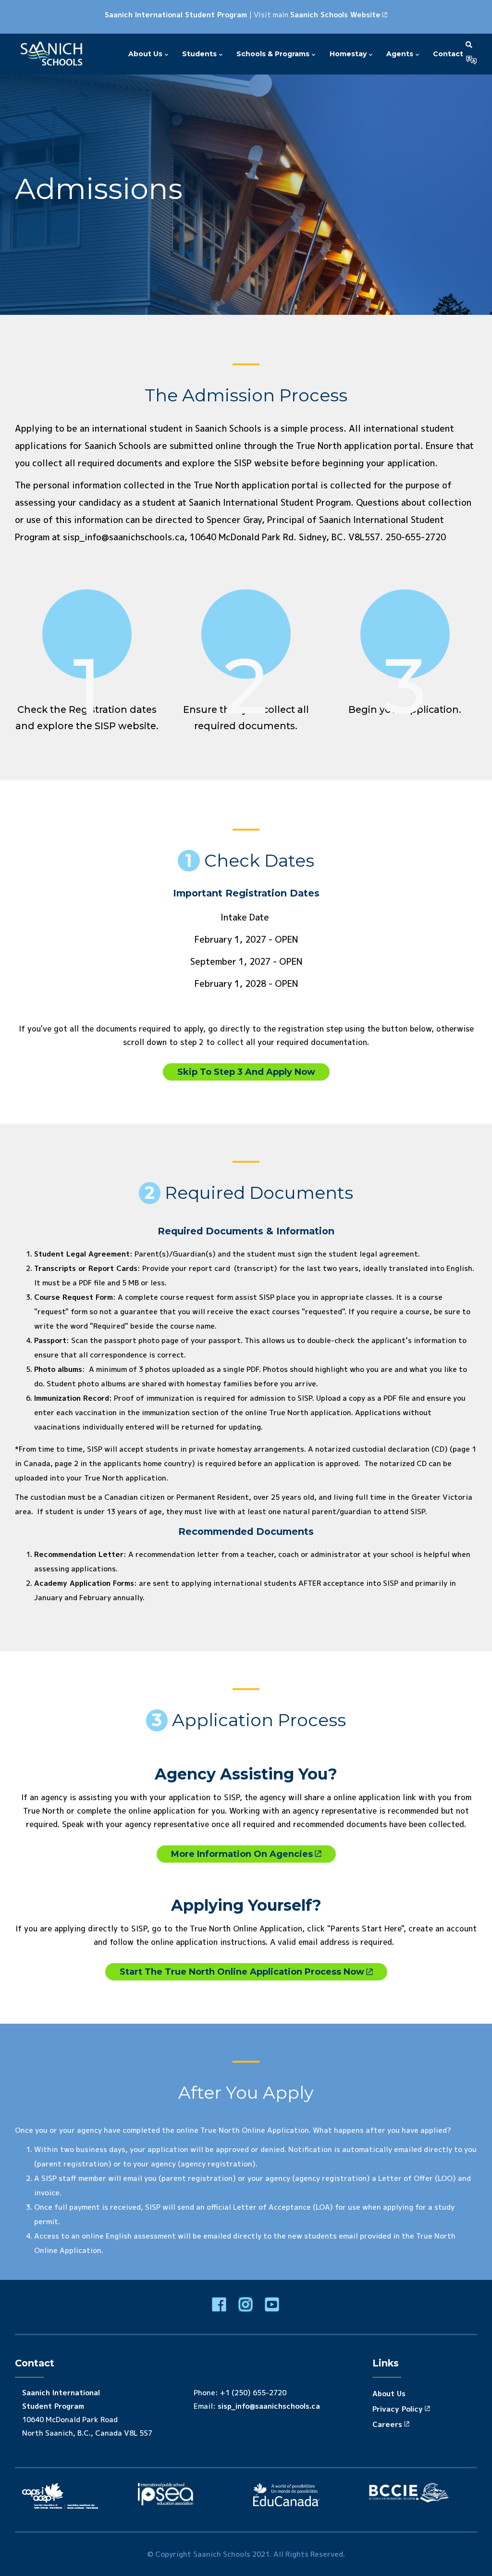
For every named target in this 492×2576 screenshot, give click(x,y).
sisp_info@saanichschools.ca (269, 2406)
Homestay (349, 54)
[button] (471, 60)
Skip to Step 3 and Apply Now (246, 1072)
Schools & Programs (274, 54)
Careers (387, 2424)
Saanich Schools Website (335, 15)
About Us (146, 54)
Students (200, 54)
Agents (401, 54)
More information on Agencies (242, 1854)
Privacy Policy (398, 2409)
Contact (448, 54)
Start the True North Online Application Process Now (242, 1972)
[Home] (53, 54)
